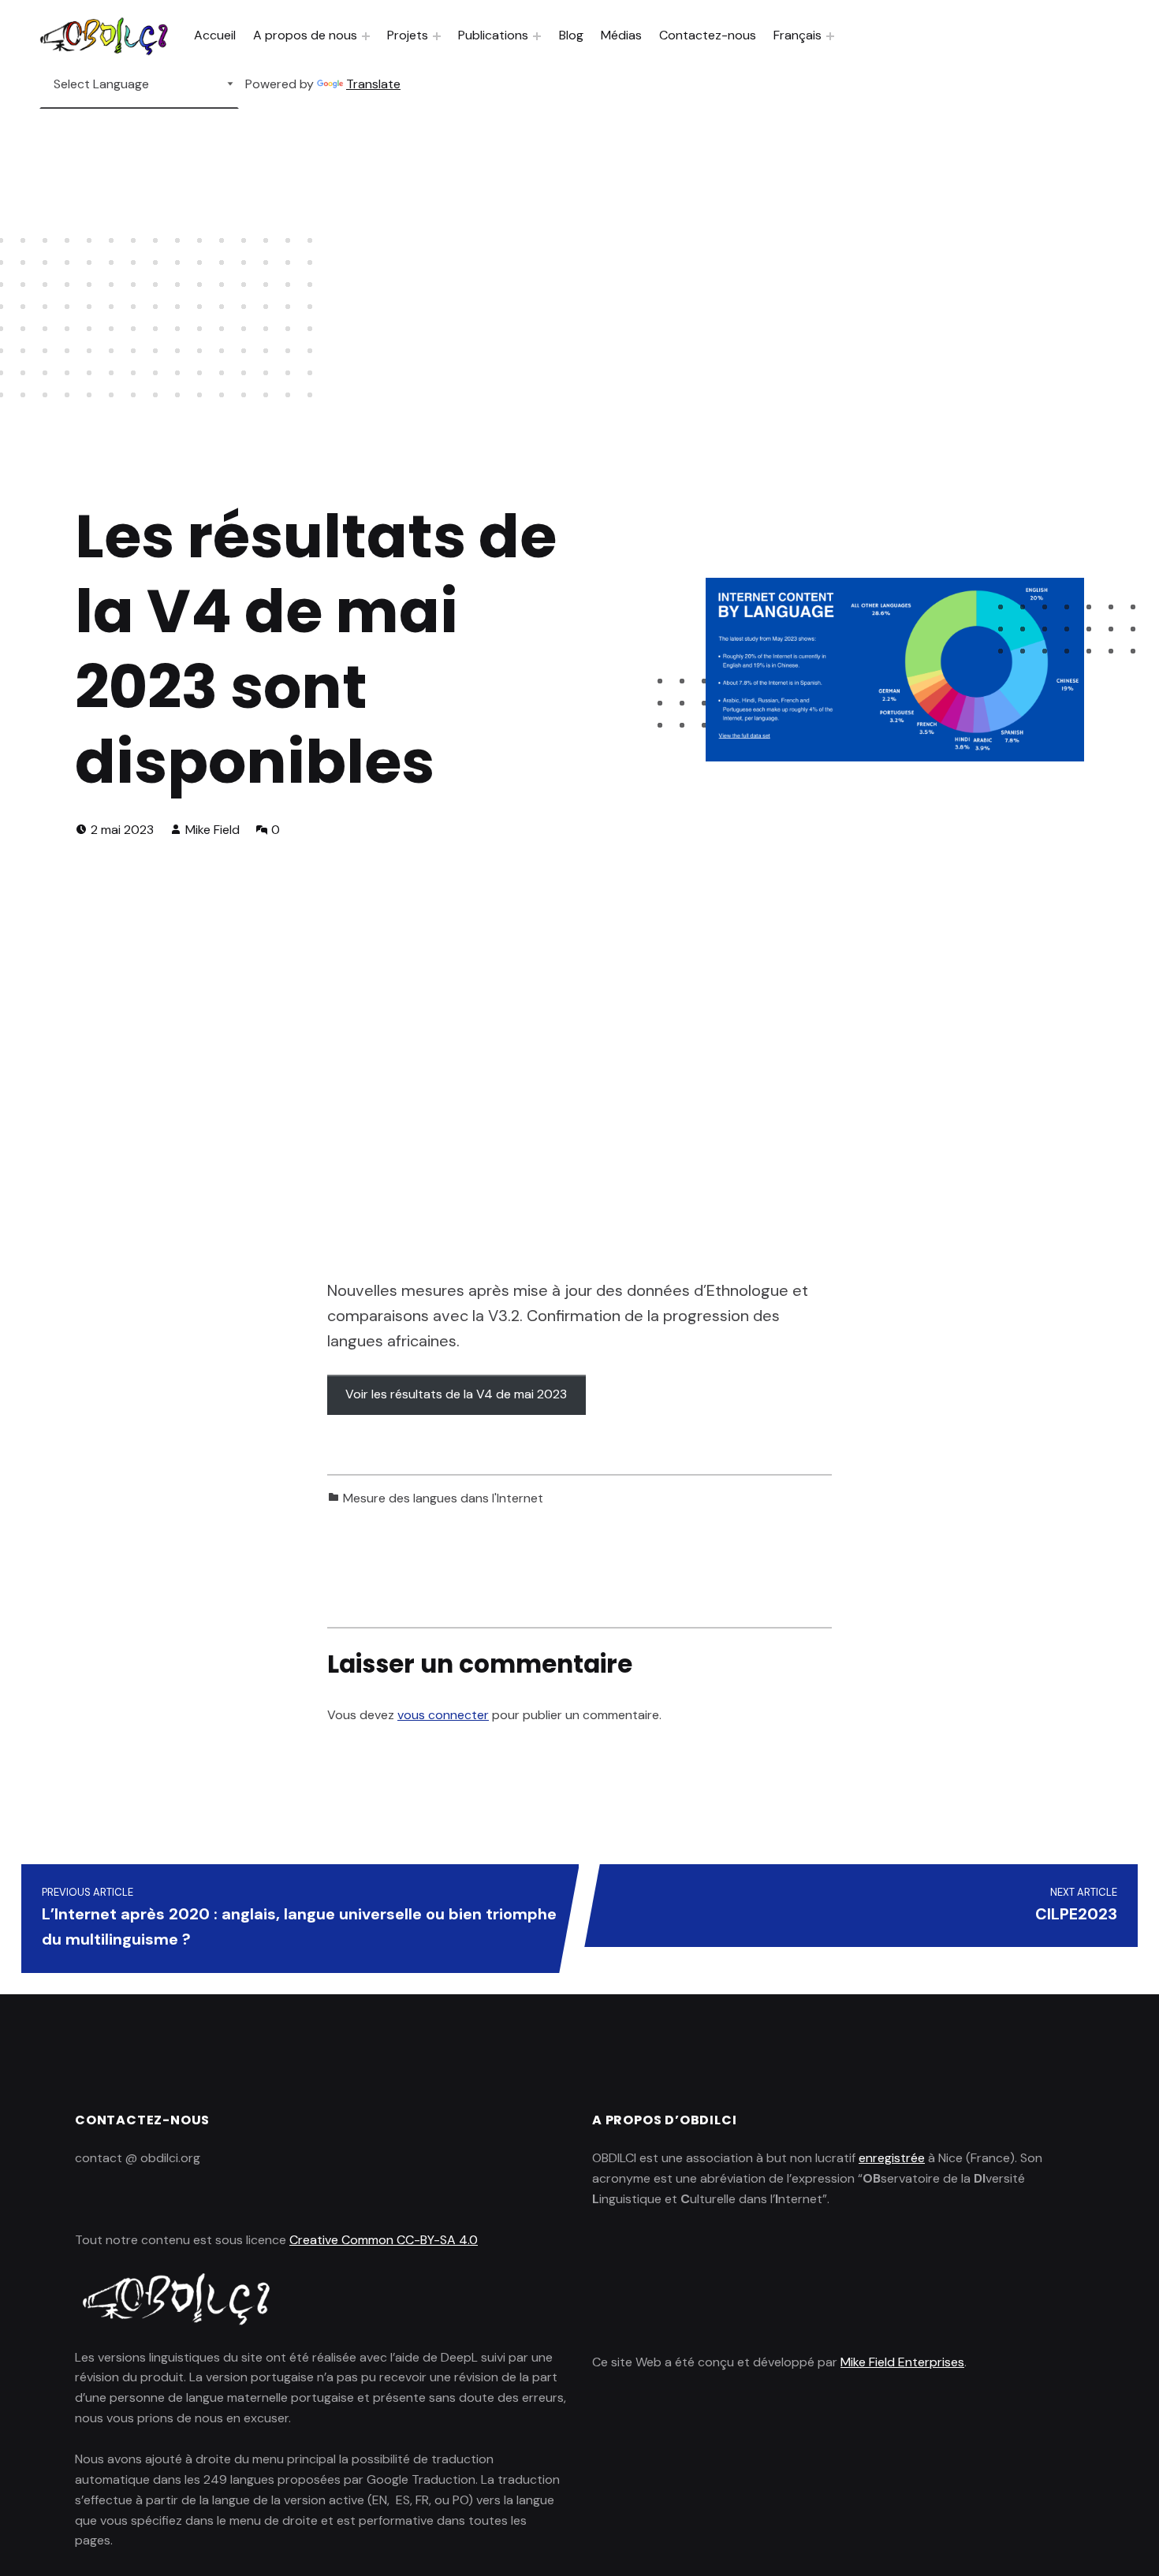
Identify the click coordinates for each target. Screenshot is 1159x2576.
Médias (621, 35)
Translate (373, 84)
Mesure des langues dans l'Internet (443, 1498)
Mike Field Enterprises (902, 2362)
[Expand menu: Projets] (437, 36)
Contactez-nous (708, 35)
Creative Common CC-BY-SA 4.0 (384, 2240)
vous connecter (443, 1715)
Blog (571, 35)
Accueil (215, 35)
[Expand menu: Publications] (537, 36)
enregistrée (892, 2158)
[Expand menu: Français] (830, 36)
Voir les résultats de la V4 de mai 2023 (456, 1394)
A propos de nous (305, 35)
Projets (408, 35)
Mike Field (212, 830)
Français (798, 35)
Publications (493, 35)
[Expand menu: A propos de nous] (366, 36)
